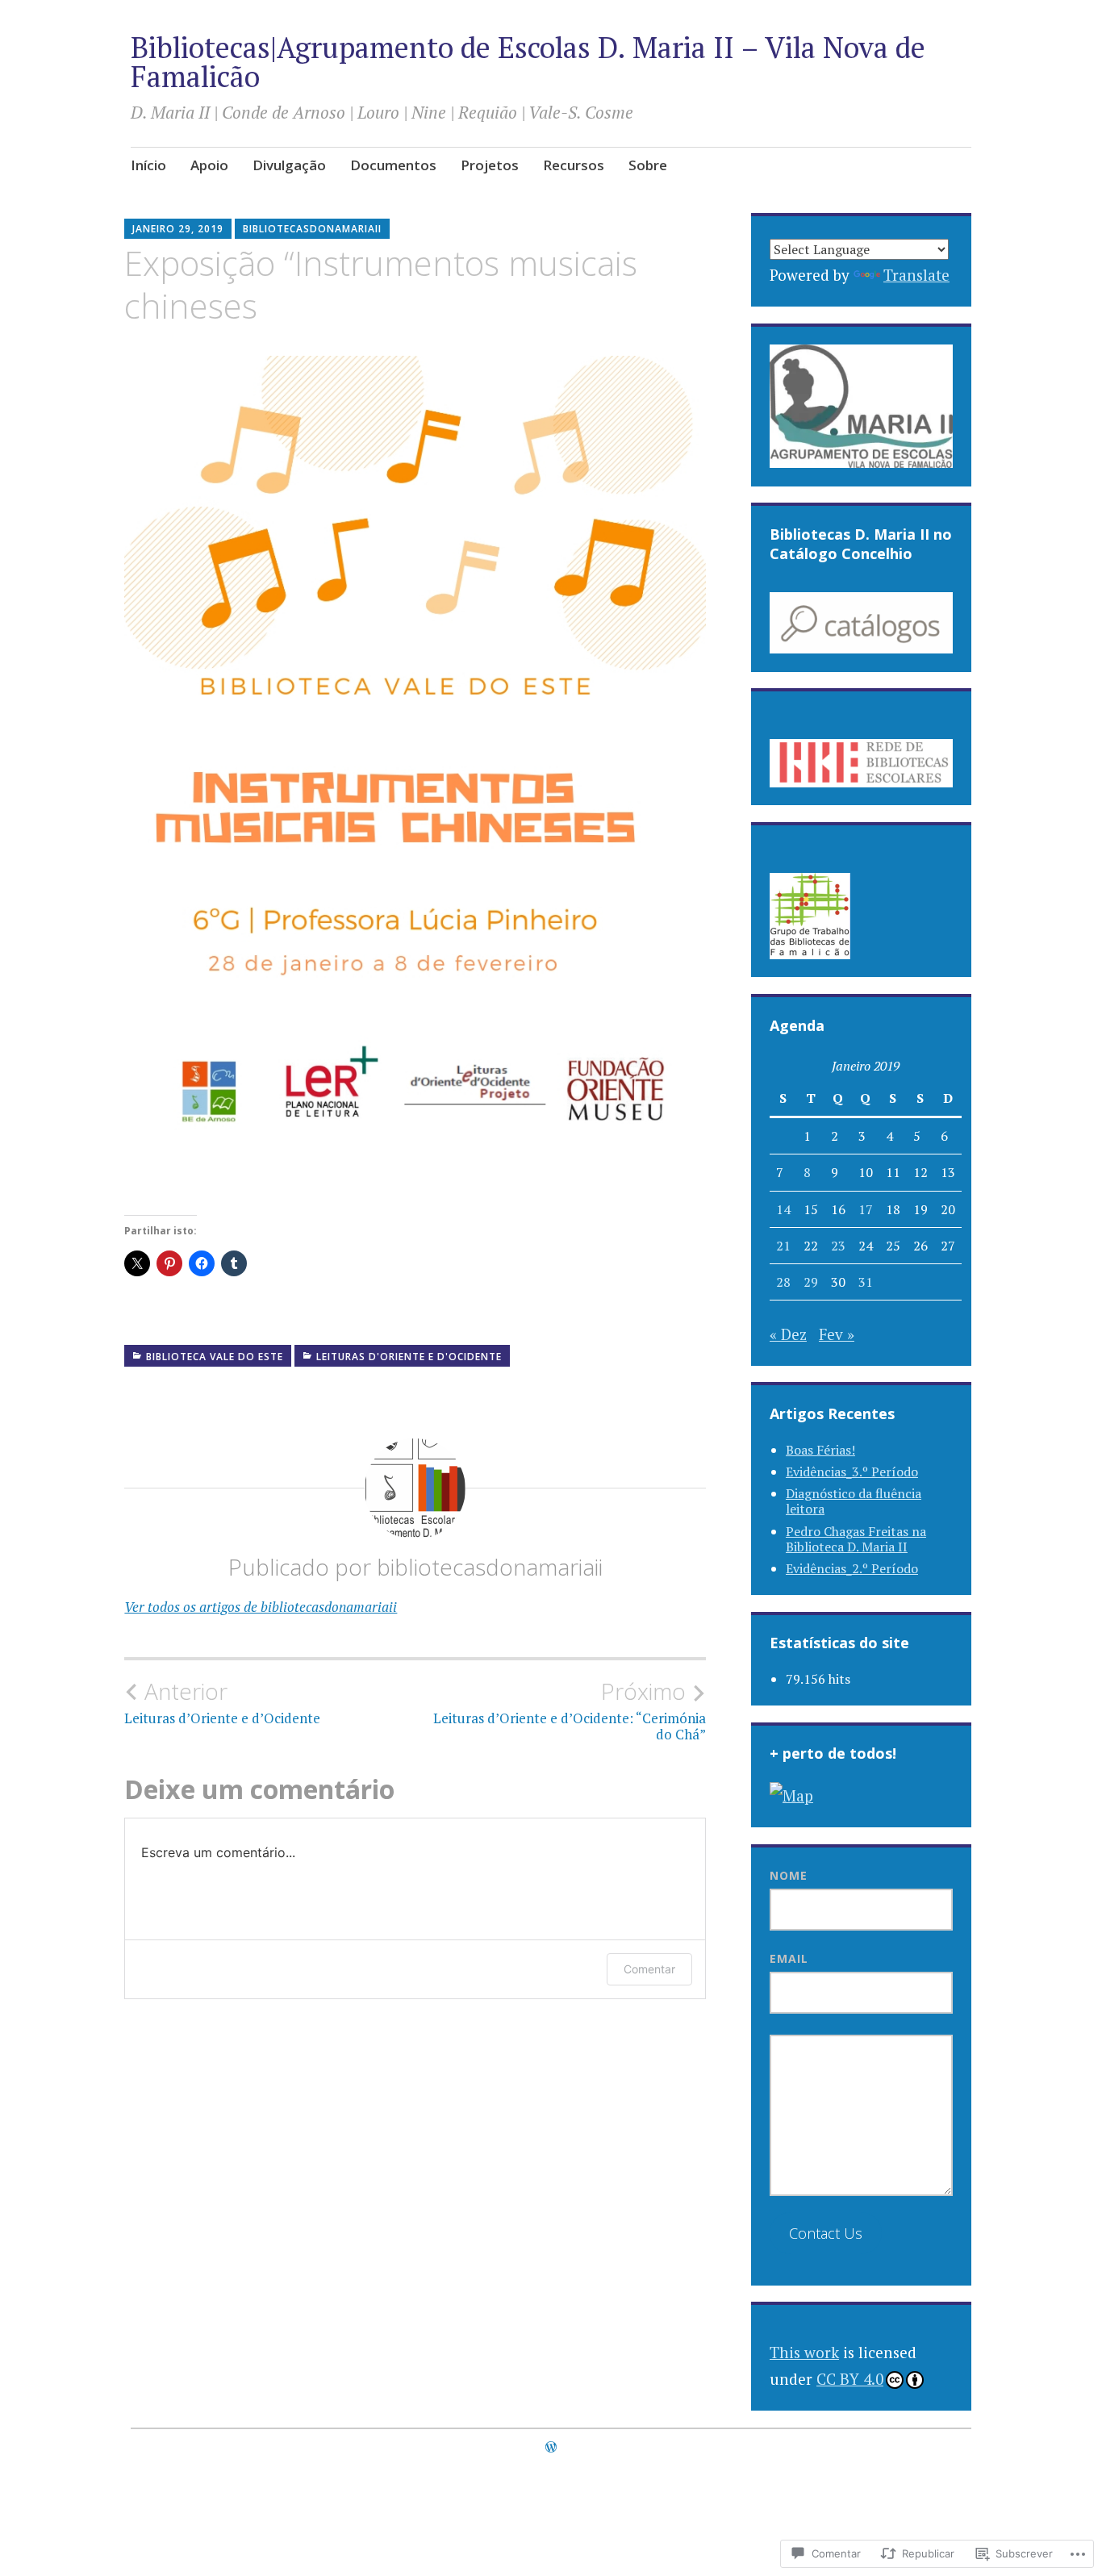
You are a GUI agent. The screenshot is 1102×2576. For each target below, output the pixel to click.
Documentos (393, 165)
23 (838, 1246)
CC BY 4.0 (850, 2379)
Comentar (649, 1969)
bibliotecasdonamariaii (312, 229)
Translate (916, 275)
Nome (789, 1875)
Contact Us (826, 2233)
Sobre (648, 165)
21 (783, 1246)
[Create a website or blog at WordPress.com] (551, 2447)
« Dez (788, 1334)
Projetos (490, 165)
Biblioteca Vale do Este (215, 1357)
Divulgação (289, 165)
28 (783, 1282)
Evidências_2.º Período (852, 1568)
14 (783, 1209)
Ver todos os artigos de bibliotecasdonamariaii (261, 1607)
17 (866, 1209)
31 (866, 1282)
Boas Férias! (820, 1450)
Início (148, 165)
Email (789, 1958)
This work (804, 2352)
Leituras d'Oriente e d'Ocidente (409, 1357)
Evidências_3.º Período (852, 1472)
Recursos (574, 165)
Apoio (209, 165)
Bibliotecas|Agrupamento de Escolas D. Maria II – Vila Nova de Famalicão (528, 62)
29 (811, 1282)
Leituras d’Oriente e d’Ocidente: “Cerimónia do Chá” (570, 1710)
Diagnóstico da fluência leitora (854, 1501)
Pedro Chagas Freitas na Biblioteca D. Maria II (856, 1539)
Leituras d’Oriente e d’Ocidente (222, 1702)
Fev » (837, 1334)
